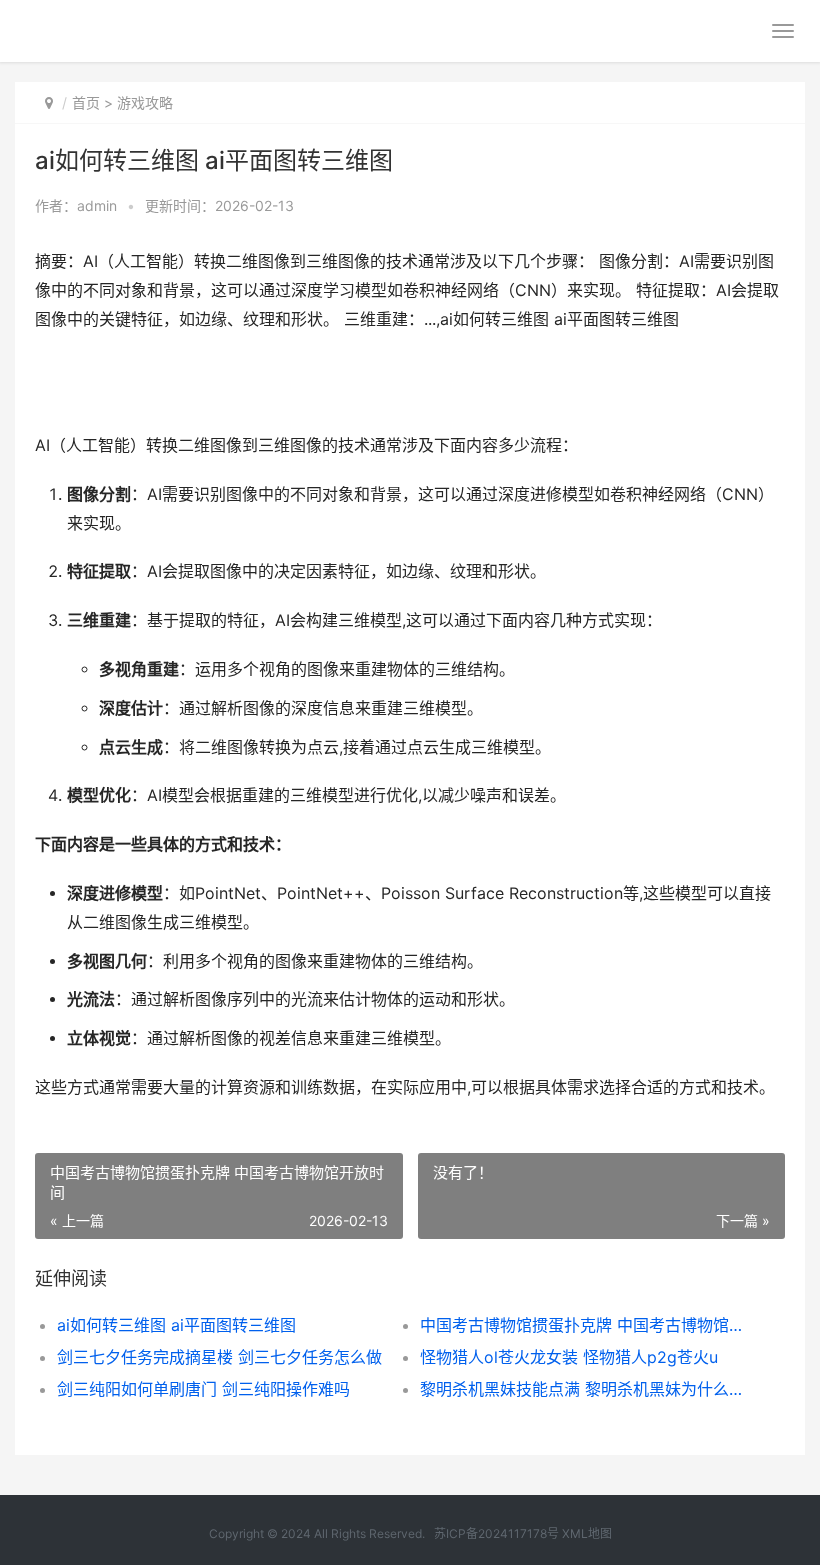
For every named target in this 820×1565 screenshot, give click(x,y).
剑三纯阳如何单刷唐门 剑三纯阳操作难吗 (203, 1389)
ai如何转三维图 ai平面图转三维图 (176, 1325)
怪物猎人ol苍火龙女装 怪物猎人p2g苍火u (569, 1357)
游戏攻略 (145, 102)
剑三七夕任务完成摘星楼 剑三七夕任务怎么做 (219, 1357)
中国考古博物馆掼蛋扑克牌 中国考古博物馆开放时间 (583, 1325)
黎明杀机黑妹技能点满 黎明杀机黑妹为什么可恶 (583, 1389)
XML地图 (587, 1533)
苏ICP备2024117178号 (496, 1533)
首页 (86, 102)
